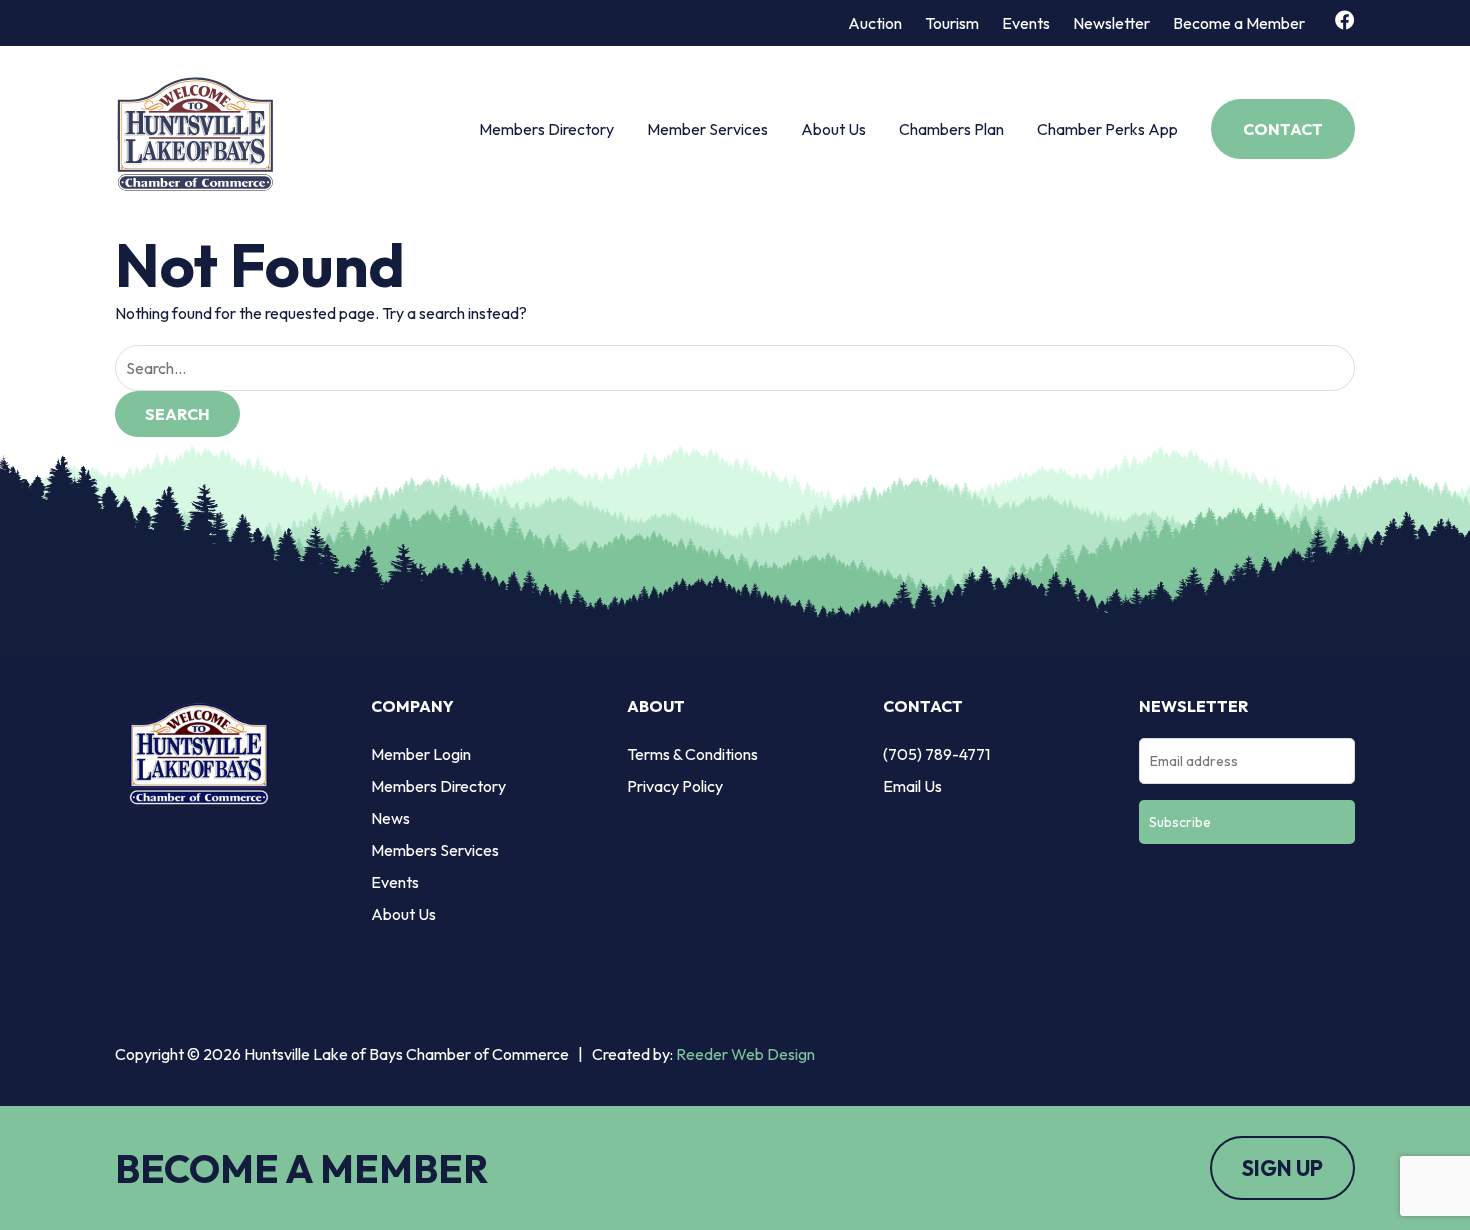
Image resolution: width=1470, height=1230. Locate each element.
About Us (833, 129)
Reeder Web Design (745, 1054)
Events (1026, 23)
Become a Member (1239, 23)
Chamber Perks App (1107, 129)
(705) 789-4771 (936, 754)
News (390, 818)
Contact (1283, 129)
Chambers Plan (951, 129)
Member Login (421, 754)
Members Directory (546, 129)
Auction (875, 23)
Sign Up (1282, 1168)
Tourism (952, 23)
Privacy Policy (675, 786)
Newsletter (1111, 23)
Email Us (912, 786)
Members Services (435, 850)
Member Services (707, 129)
